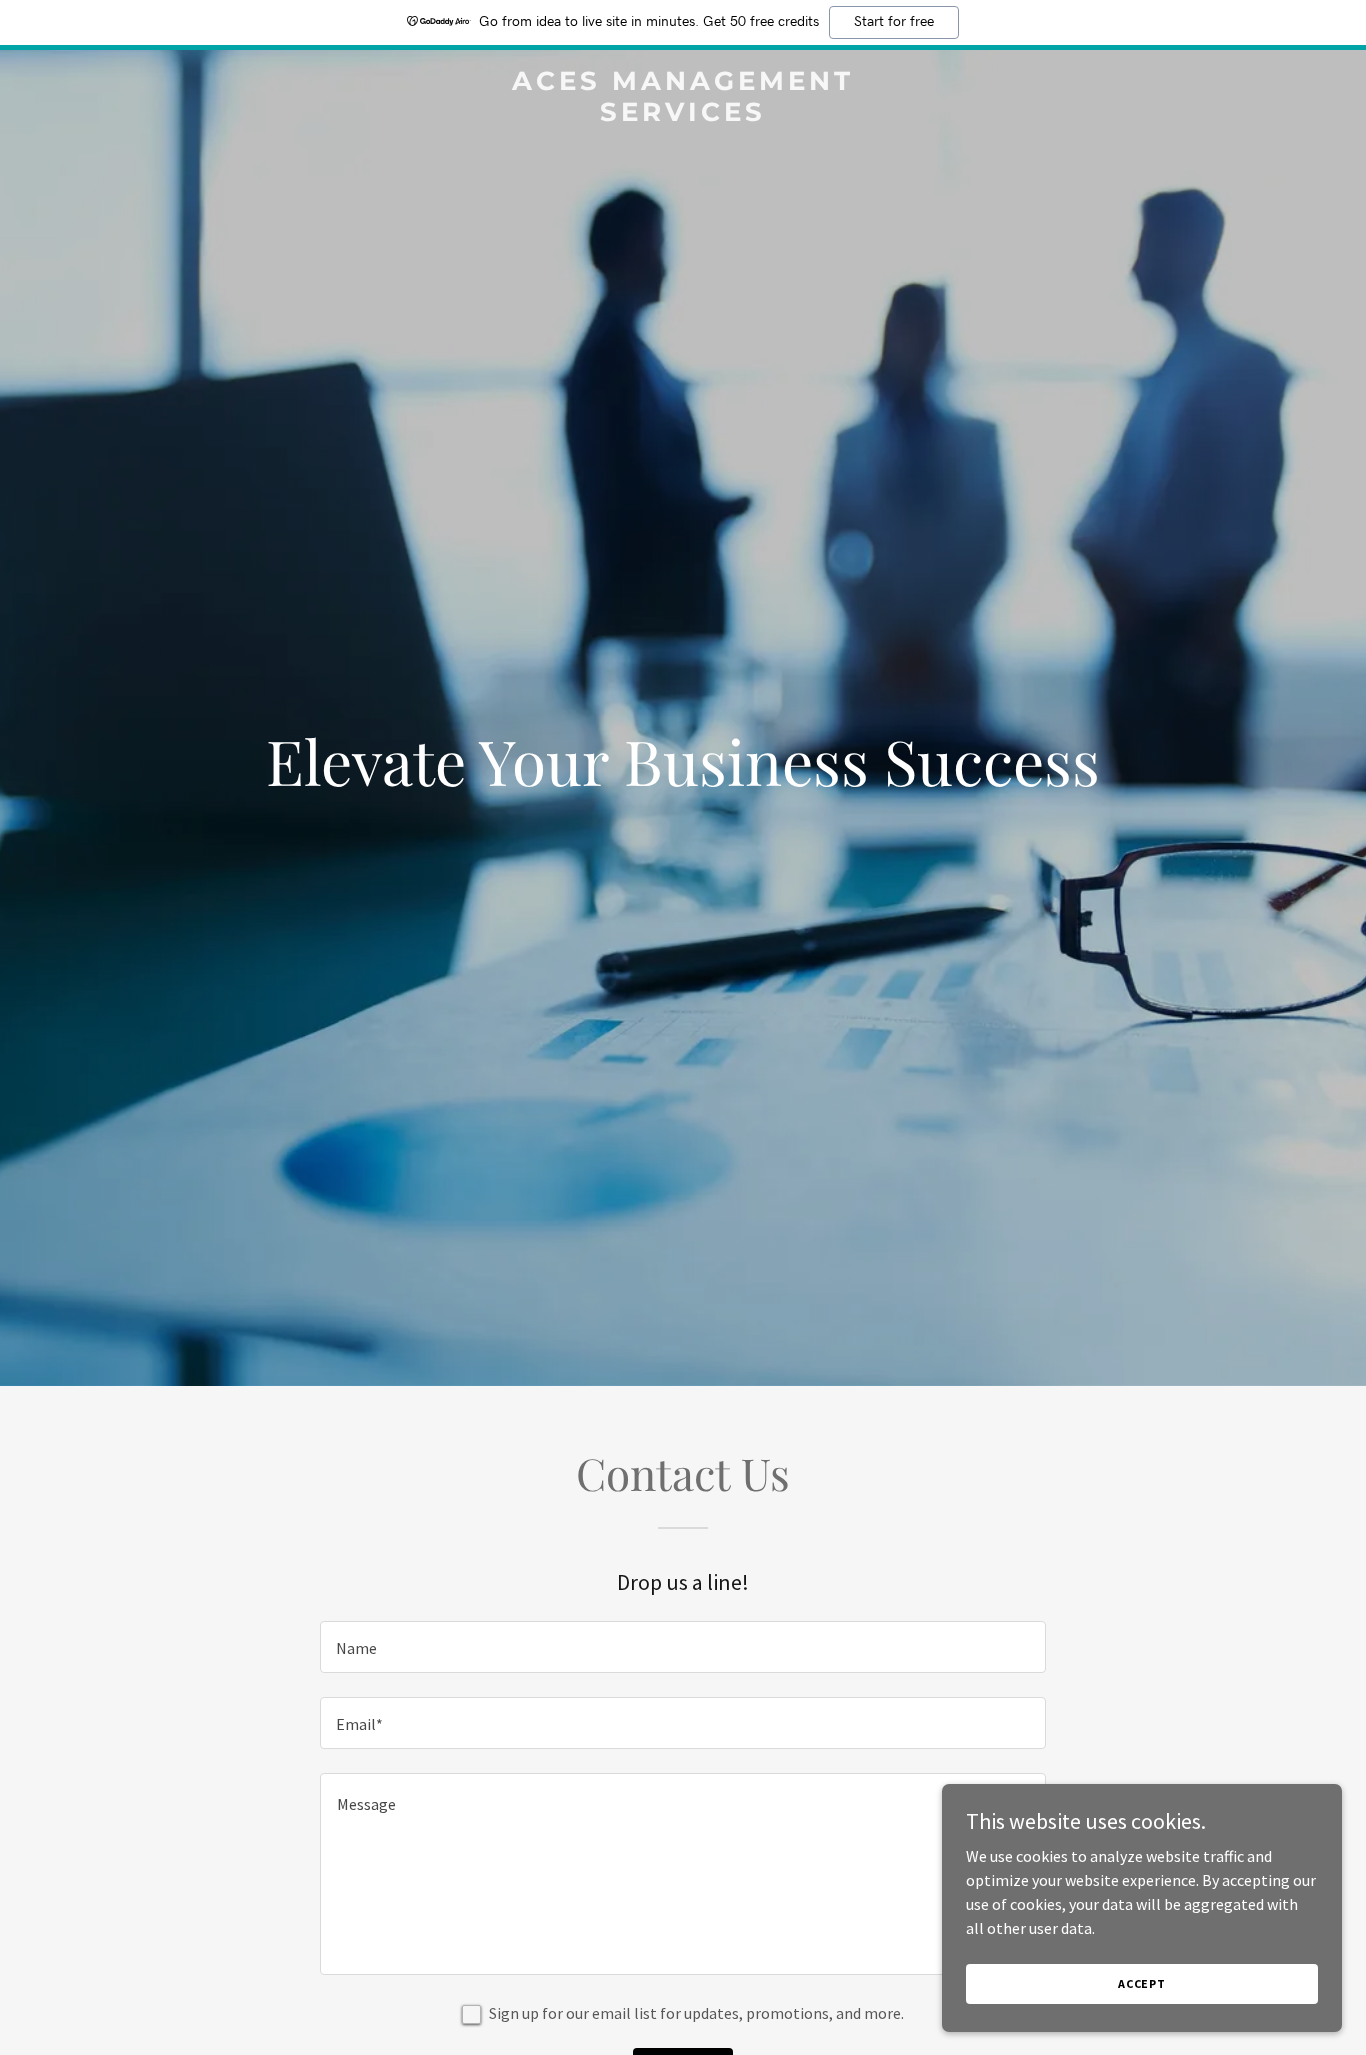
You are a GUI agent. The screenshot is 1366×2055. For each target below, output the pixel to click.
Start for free (894, 22)
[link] (682, 115)
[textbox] (682, 1647)
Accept (1142, 1983)
